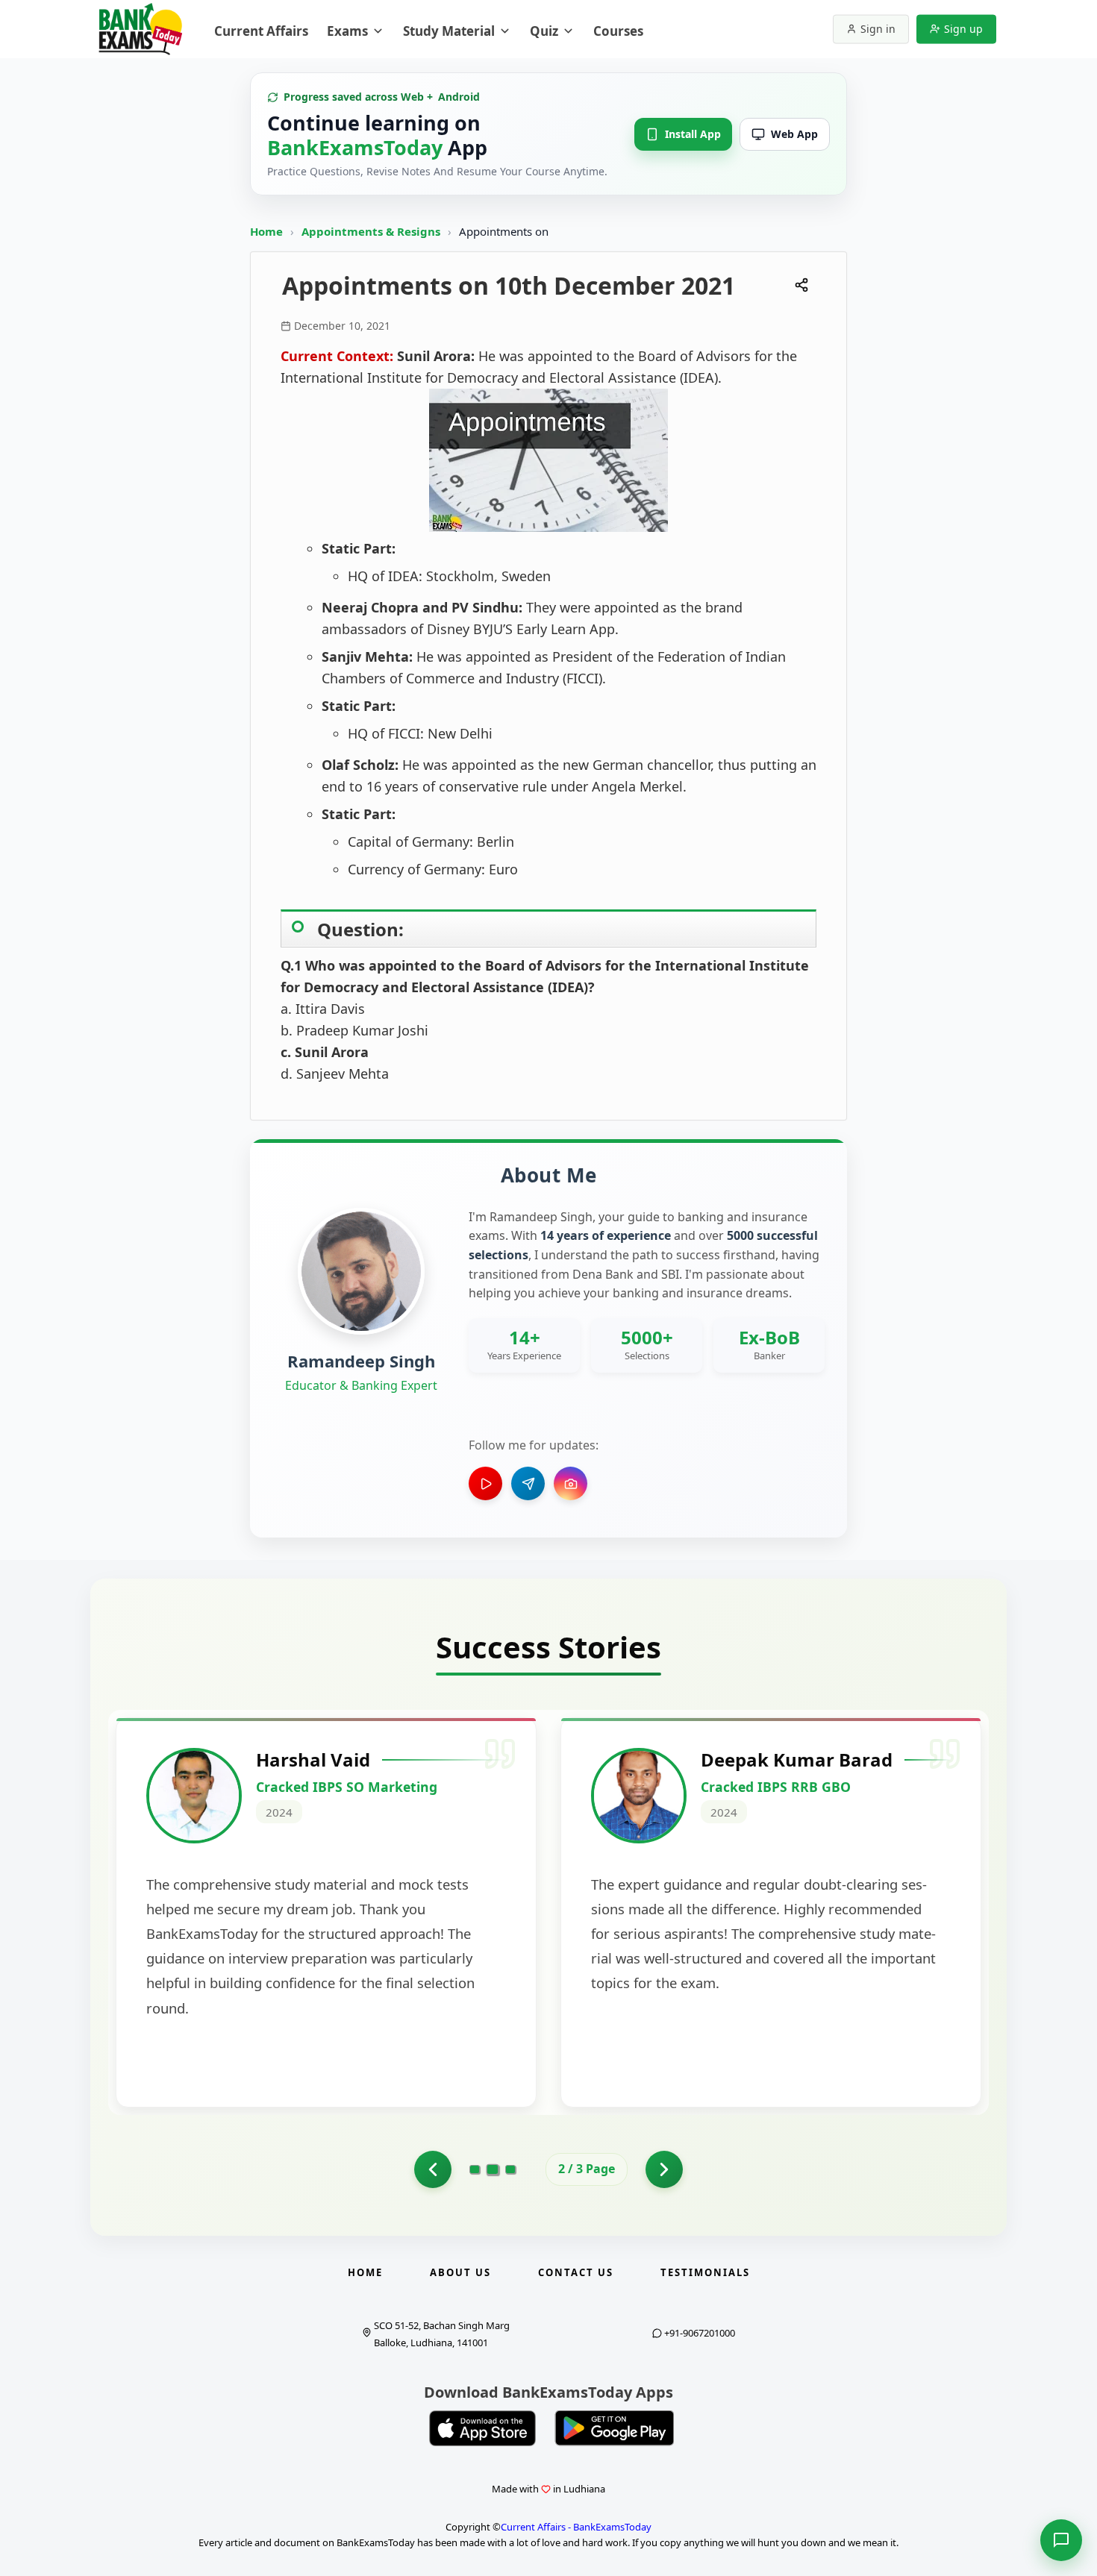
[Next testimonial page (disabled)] (664, 2169)
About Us (460, 2272)
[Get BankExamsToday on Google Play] (614, 2428)
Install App (693, 134)
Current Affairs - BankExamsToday (576, 2527)
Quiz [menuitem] (544, 31)
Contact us (576, 2272)
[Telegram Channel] (528, 1483)
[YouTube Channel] (485, 1483)
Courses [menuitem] (618, 31)
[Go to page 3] (511, 2169)
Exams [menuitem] (347, 31)
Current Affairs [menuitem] (261, 31)
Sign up (963, 29)
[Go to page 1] (475, 2169)
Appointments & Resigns (372, 231)
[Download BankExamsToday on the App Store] (483, 2428)
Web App (794, 134)
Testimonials (705, 2272)
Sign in (878, 29)
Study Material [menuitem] (449, 31)
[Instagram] (571, 1483)
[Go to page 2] (433, 2169)
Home (266, 231)
